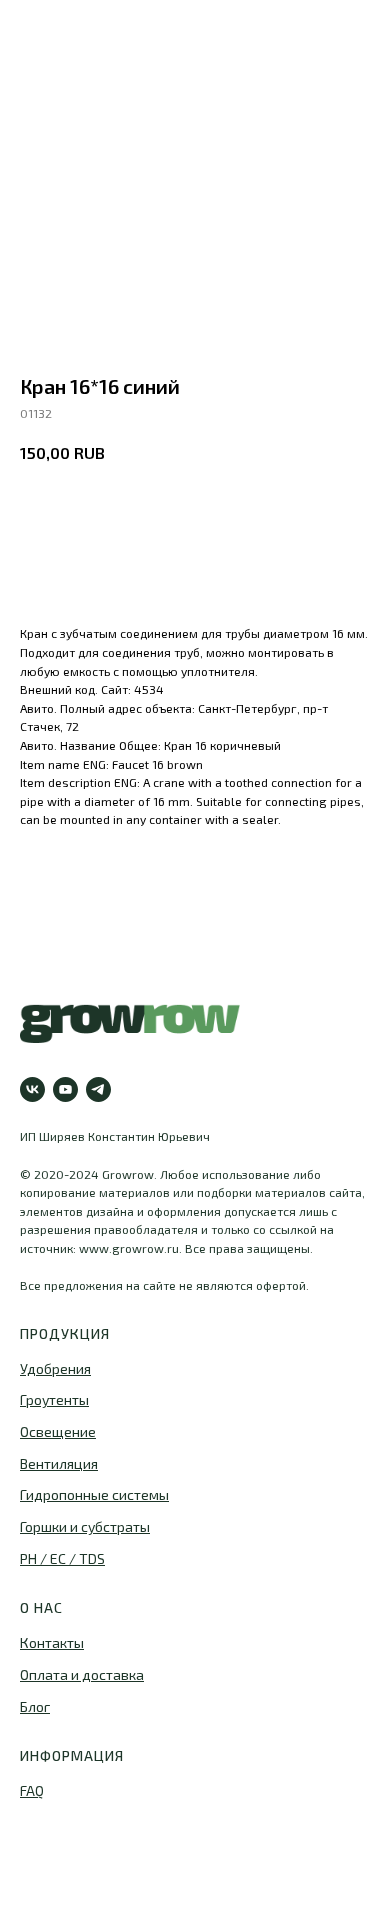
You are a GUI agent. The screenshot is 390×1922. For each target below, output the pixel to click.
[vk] (32, 1089)
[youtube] (65, 1089)
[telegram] (98, 1089)
